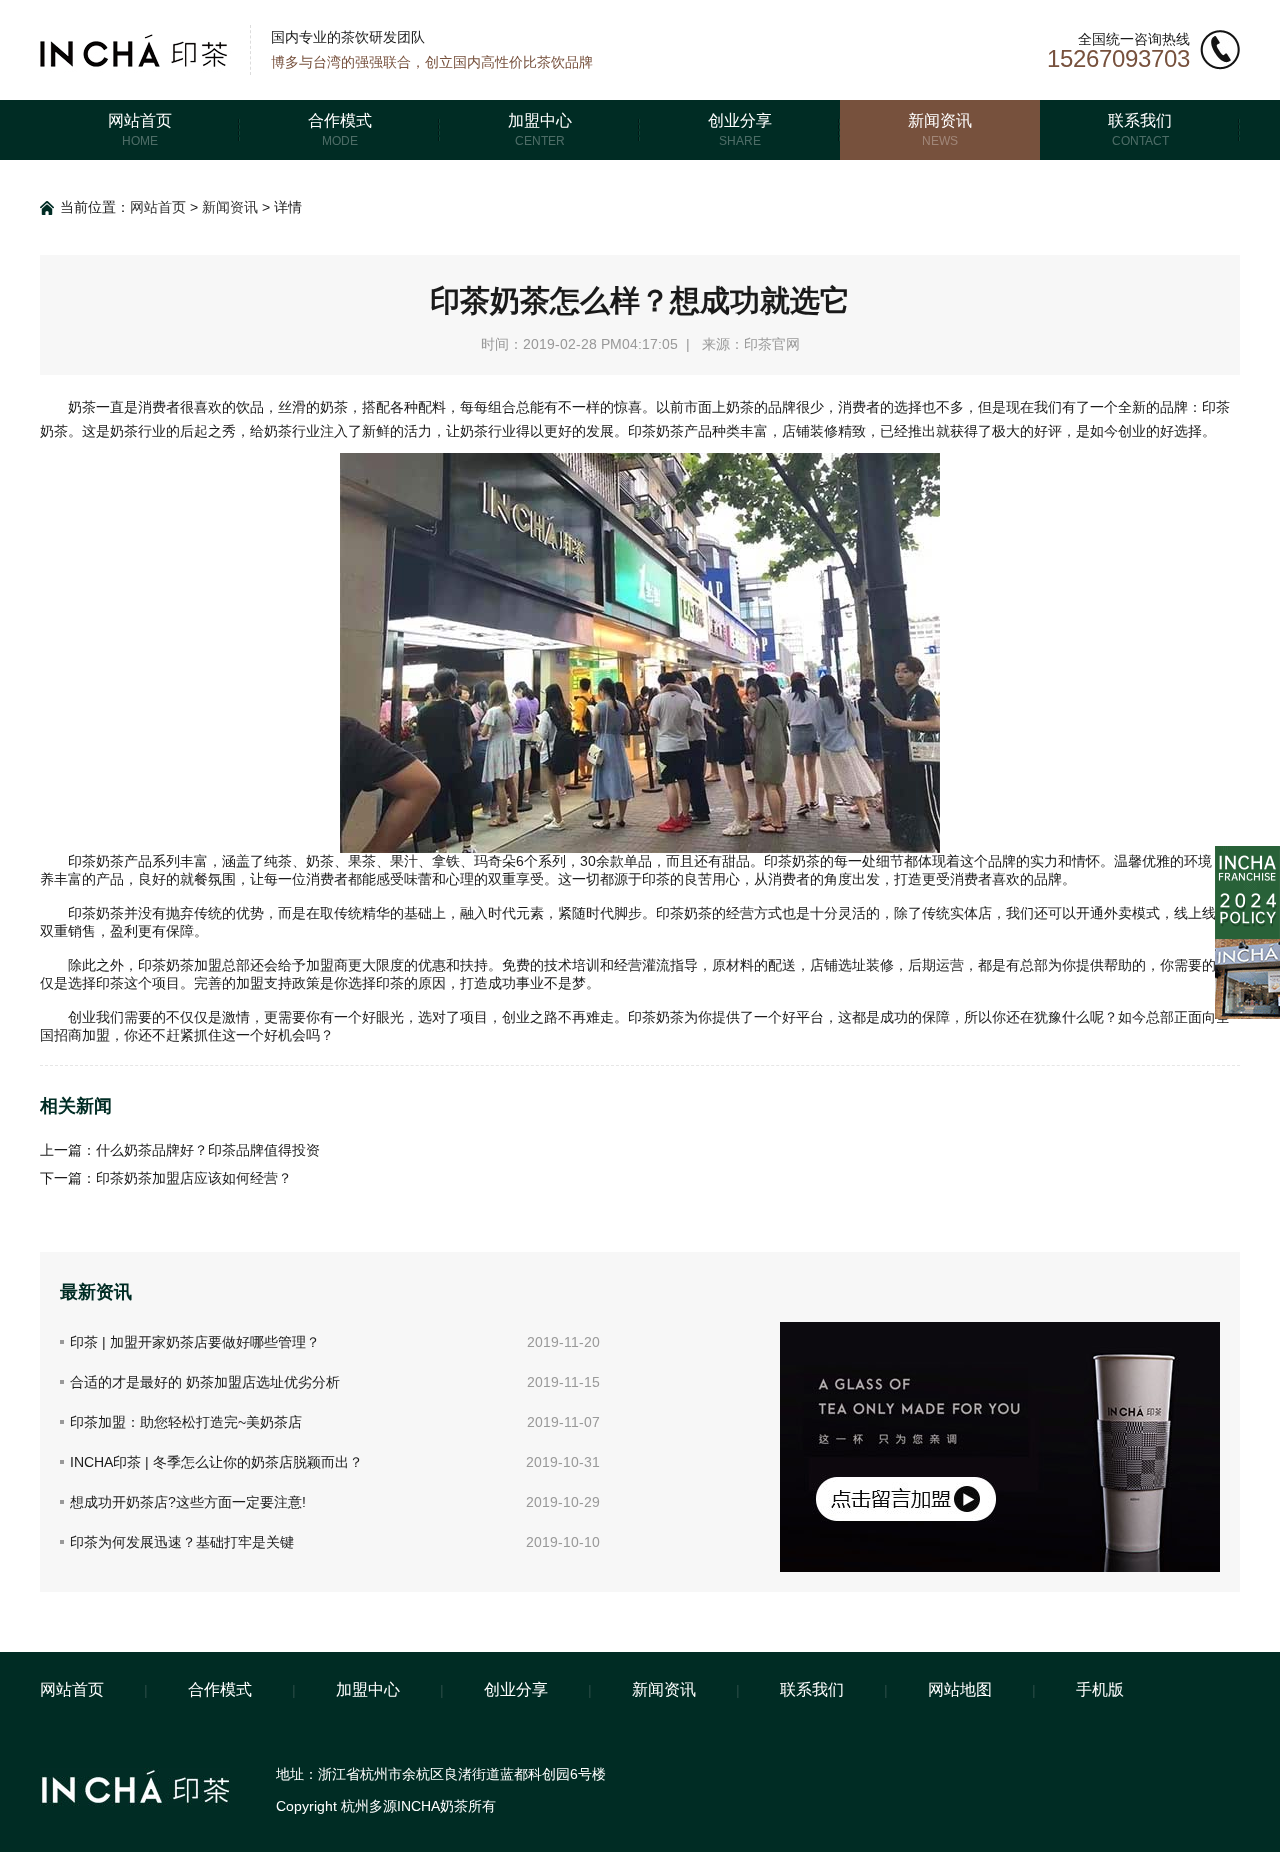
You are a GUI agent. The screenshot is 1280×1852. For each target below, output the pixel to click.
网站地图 (960, 1689)
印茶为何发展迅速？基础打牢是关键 (182, 1542)
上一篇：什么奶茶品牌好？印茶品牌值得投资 (180, 1150)
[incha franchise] (1247, 854)
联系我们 (812, 1689)
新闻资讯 (230, 207)
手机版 (1100, 1689)
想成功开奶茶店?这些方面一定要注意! (188, 1502)
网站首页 (158, 207)
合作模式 (220, 1689)
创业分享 (516, 1689)
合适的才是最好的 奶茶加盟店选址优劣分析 (205, 1382)
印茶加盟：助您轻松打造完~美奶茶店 (186, 1422)
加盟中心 (368, 1689)
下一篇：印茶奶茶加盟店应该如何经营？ (166, 1178)
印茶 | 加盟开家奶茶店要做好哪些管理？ (195, 1342)
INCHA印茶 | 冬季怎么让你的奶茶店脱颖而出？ (216, 1462)
